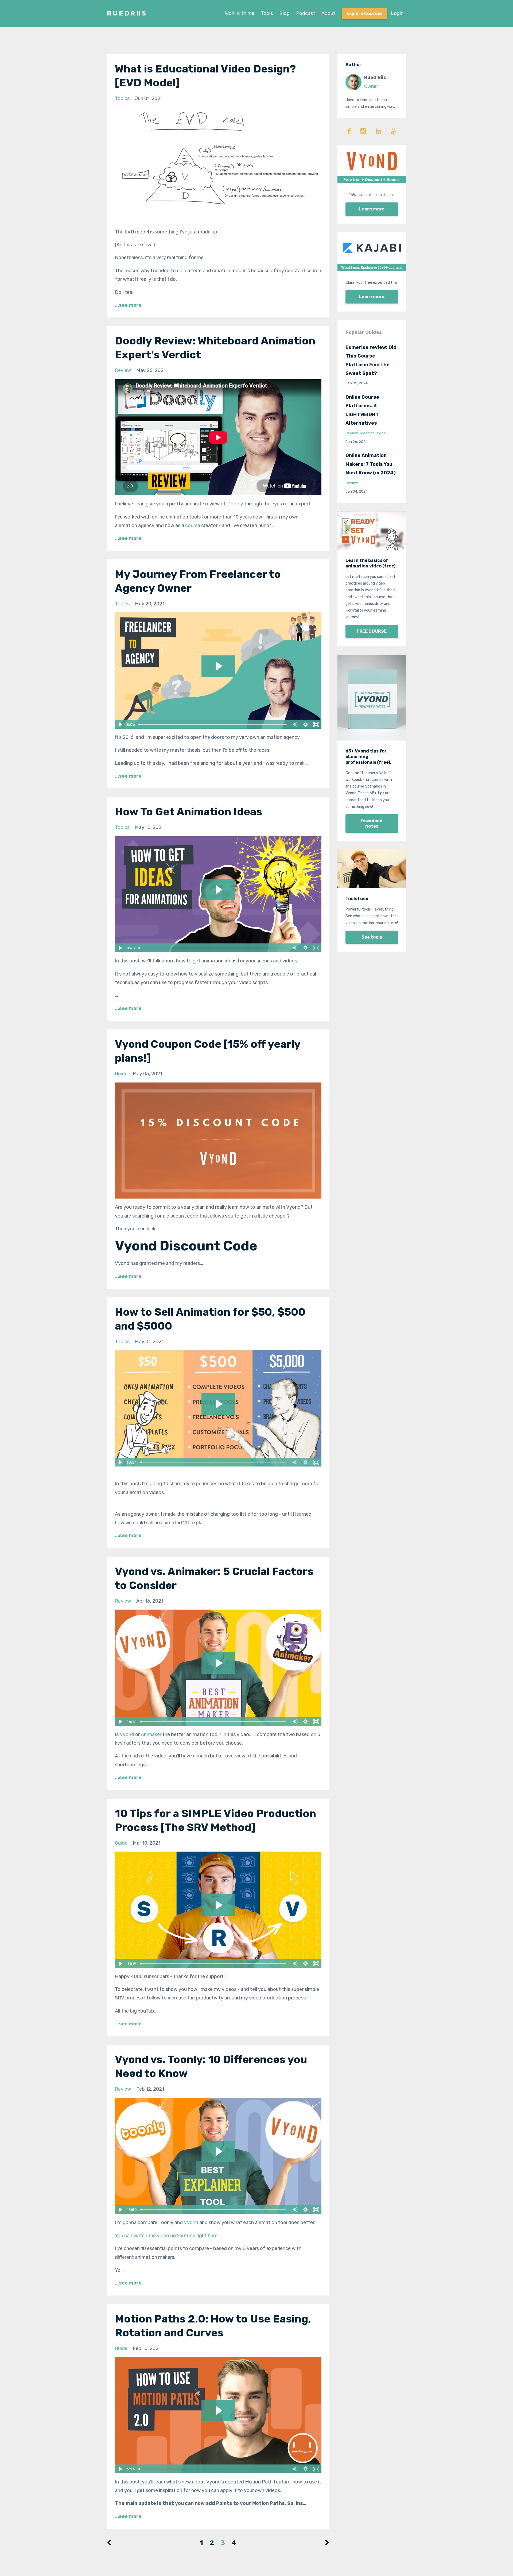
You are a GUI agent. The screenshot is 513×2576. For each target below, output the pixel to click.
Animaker (151, 1734)
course (193, 525)
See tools (372, 937)
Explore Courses (364, 14)
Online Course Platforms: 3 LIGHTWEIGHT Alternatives (362, 410)
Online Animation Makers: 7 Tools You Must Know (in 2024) (371, 464)
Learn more (372, 209)
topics (122, 98)
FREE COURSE (372, 631)
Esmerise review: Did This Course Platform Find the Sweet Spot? (371, 360)
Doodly (235, 504)
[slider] (213, 724)
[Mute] (295, 724)
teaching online (373, 433)
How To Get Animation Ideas (189, 812)
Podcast (306, 13)
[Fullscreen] (316, 724)
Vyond (127, 1734)
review (123, 370)
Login (397, 13)
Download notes (372, 824)
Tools (267, 13)
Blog (284, 13)
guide (121, 1074)
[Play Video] (120, 724)
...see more (128, 305)
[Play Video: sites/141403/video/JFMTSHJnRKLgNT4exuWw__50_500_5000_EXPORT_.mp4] (218, 1404)
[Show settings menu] (306, 724)
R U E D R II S (127, 13)
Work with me (240, 13)
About (328, 13)
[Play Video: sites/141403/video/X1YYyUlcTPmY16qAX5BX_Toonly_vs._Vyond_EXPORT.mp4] (218, 2151)
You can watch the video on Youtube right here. (167, 2236)
